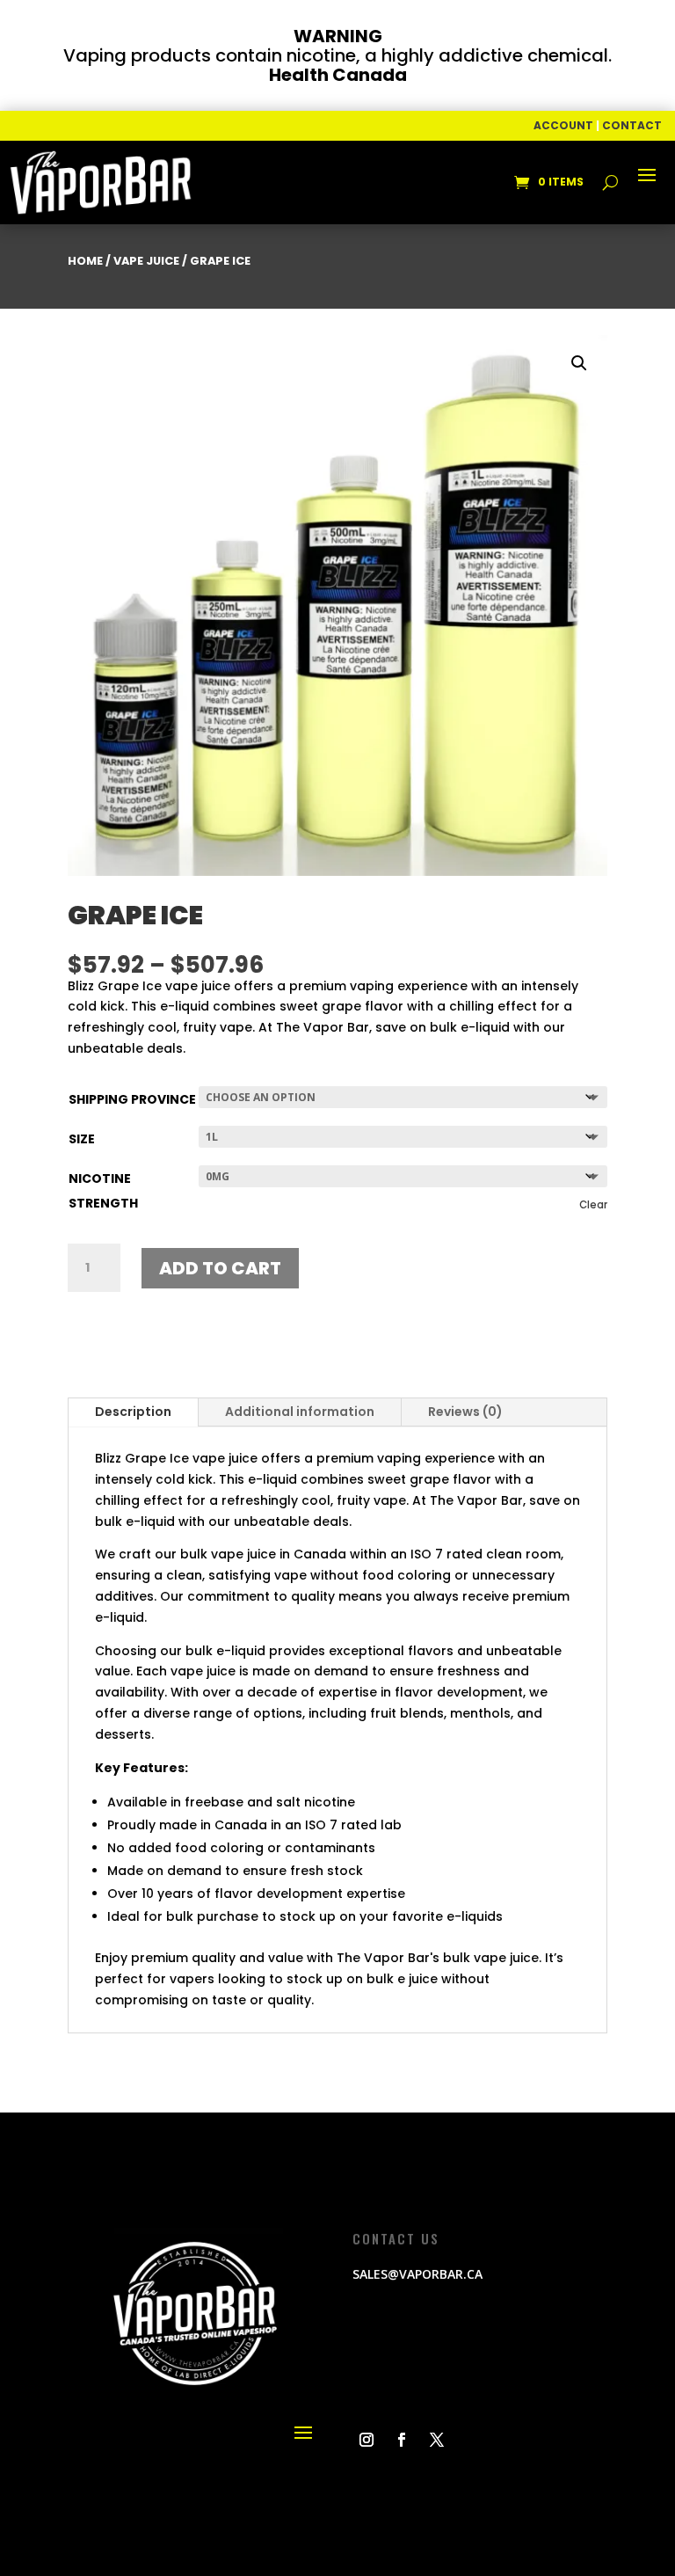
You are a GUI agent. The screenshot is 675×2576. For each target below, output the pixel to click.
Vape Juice (146, 261)
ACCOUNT (563, 125)
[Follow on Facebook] (402, 2440)
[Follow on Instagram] (367, 2440)
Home (85, 261)
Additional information (300, 1412)
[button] (579, 363)
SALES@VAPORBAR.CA (417, 2274)
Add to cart (220, 1268)
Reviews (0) (465, 1412)
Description (133, 1412)
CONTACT (632, 125)
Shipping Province (132, 1099)
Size (82, 1139)
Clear (593, 1205)
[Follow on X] (437, 2440)
